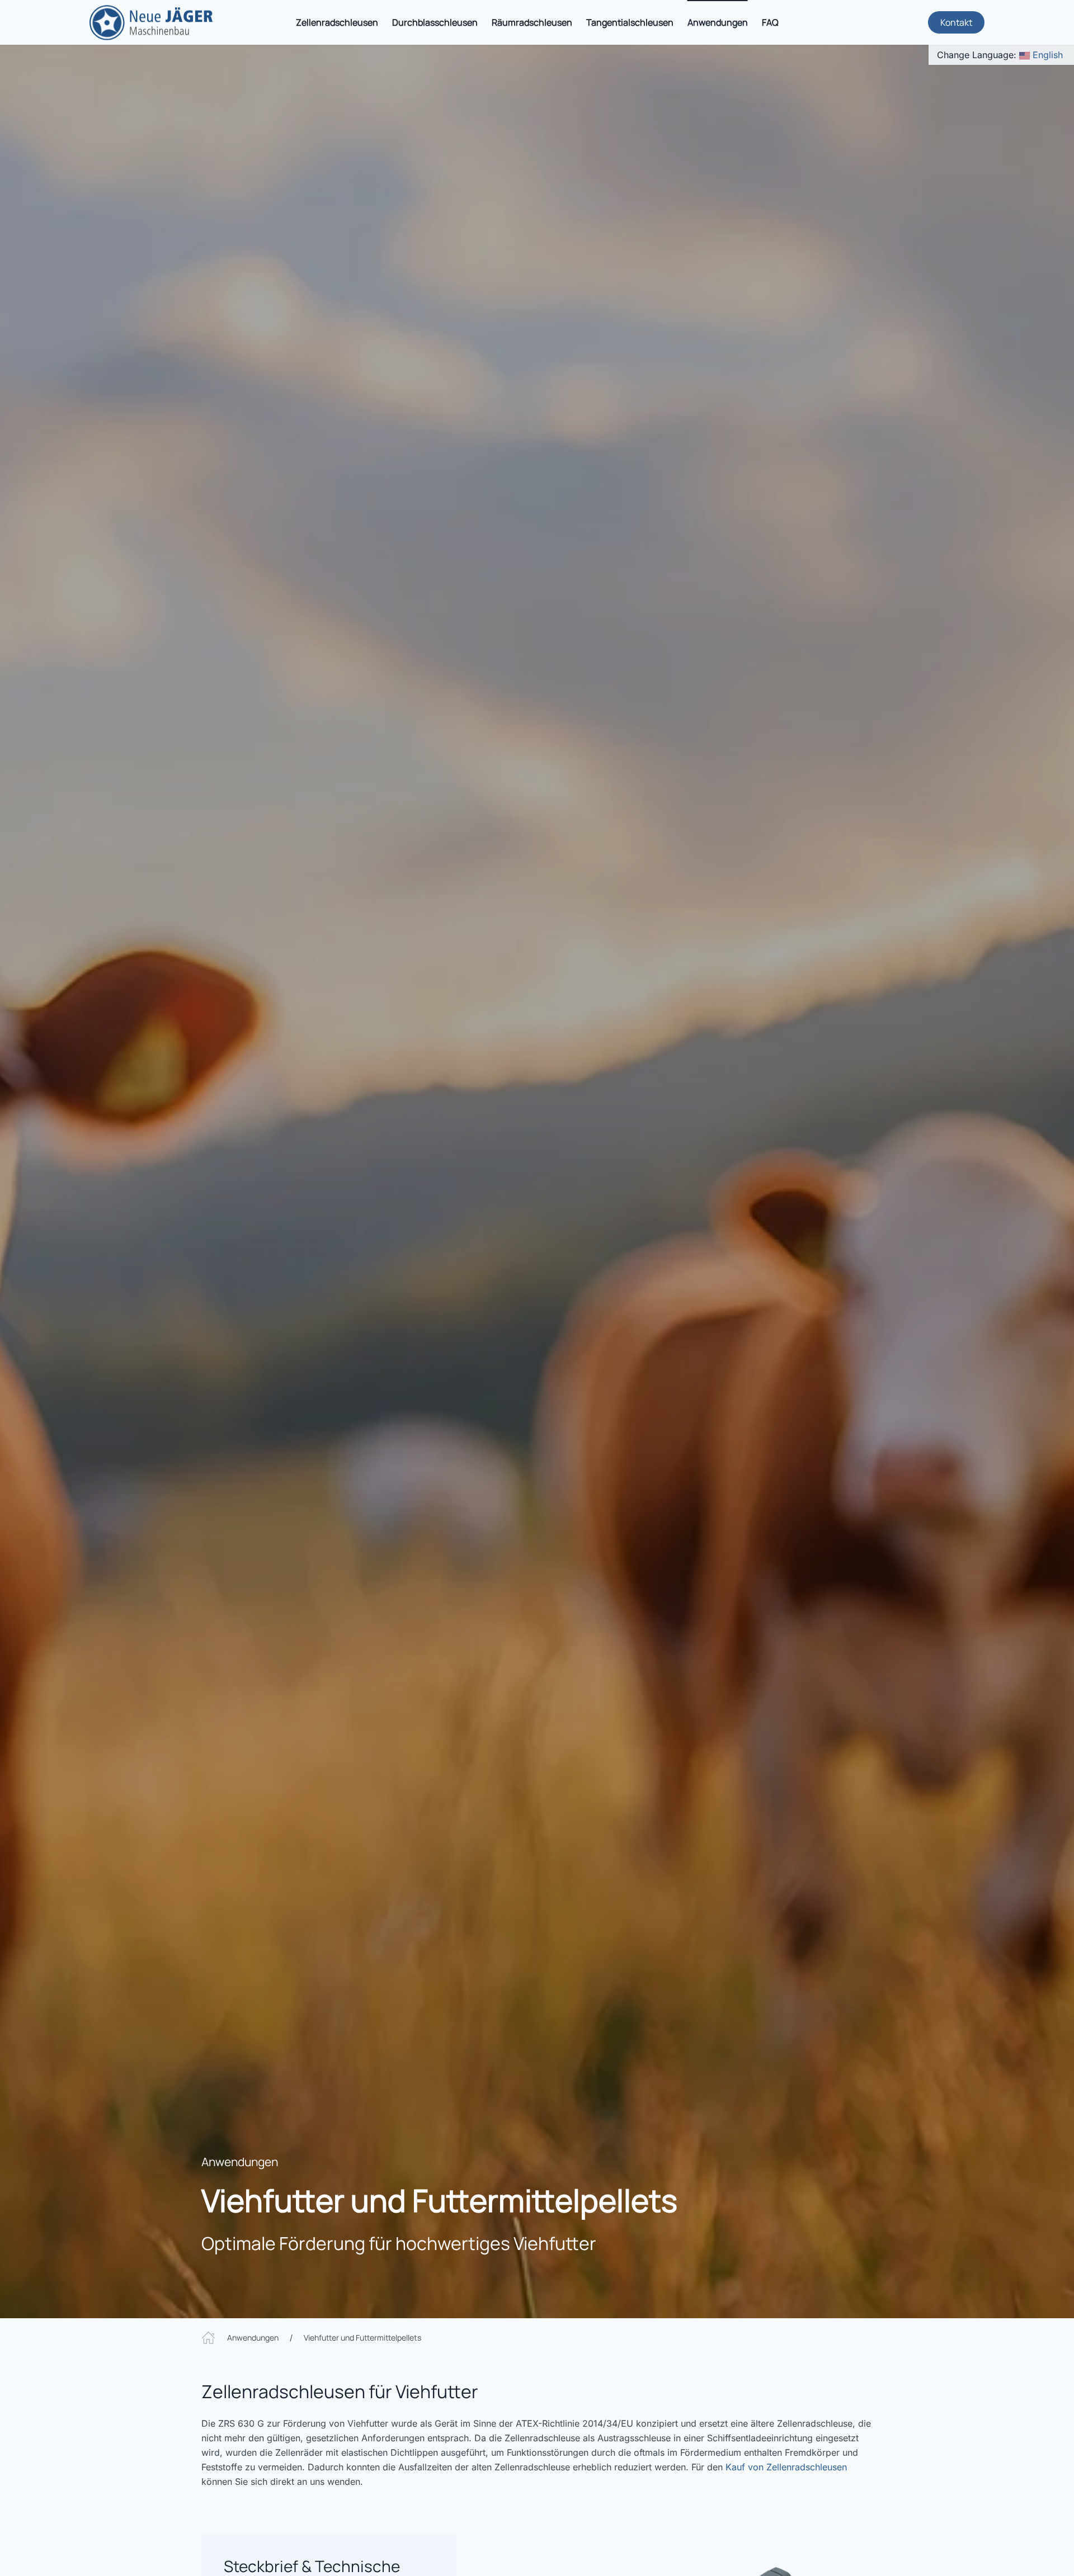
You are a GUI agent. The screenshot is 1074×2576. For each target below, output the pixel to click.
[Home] (208, 2337)
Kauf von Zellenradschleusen (786, 2467)
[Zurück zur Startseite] (151, 22)
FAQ (770, 22)
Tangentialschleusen (630, 22)
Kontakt (956, 22)
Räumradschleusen (532, 22)
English (1048, 55)
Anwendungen (240, 2162)
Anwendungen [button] (718, 22)
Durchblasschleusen (435, 22)
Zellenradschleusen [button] (337, 22)
